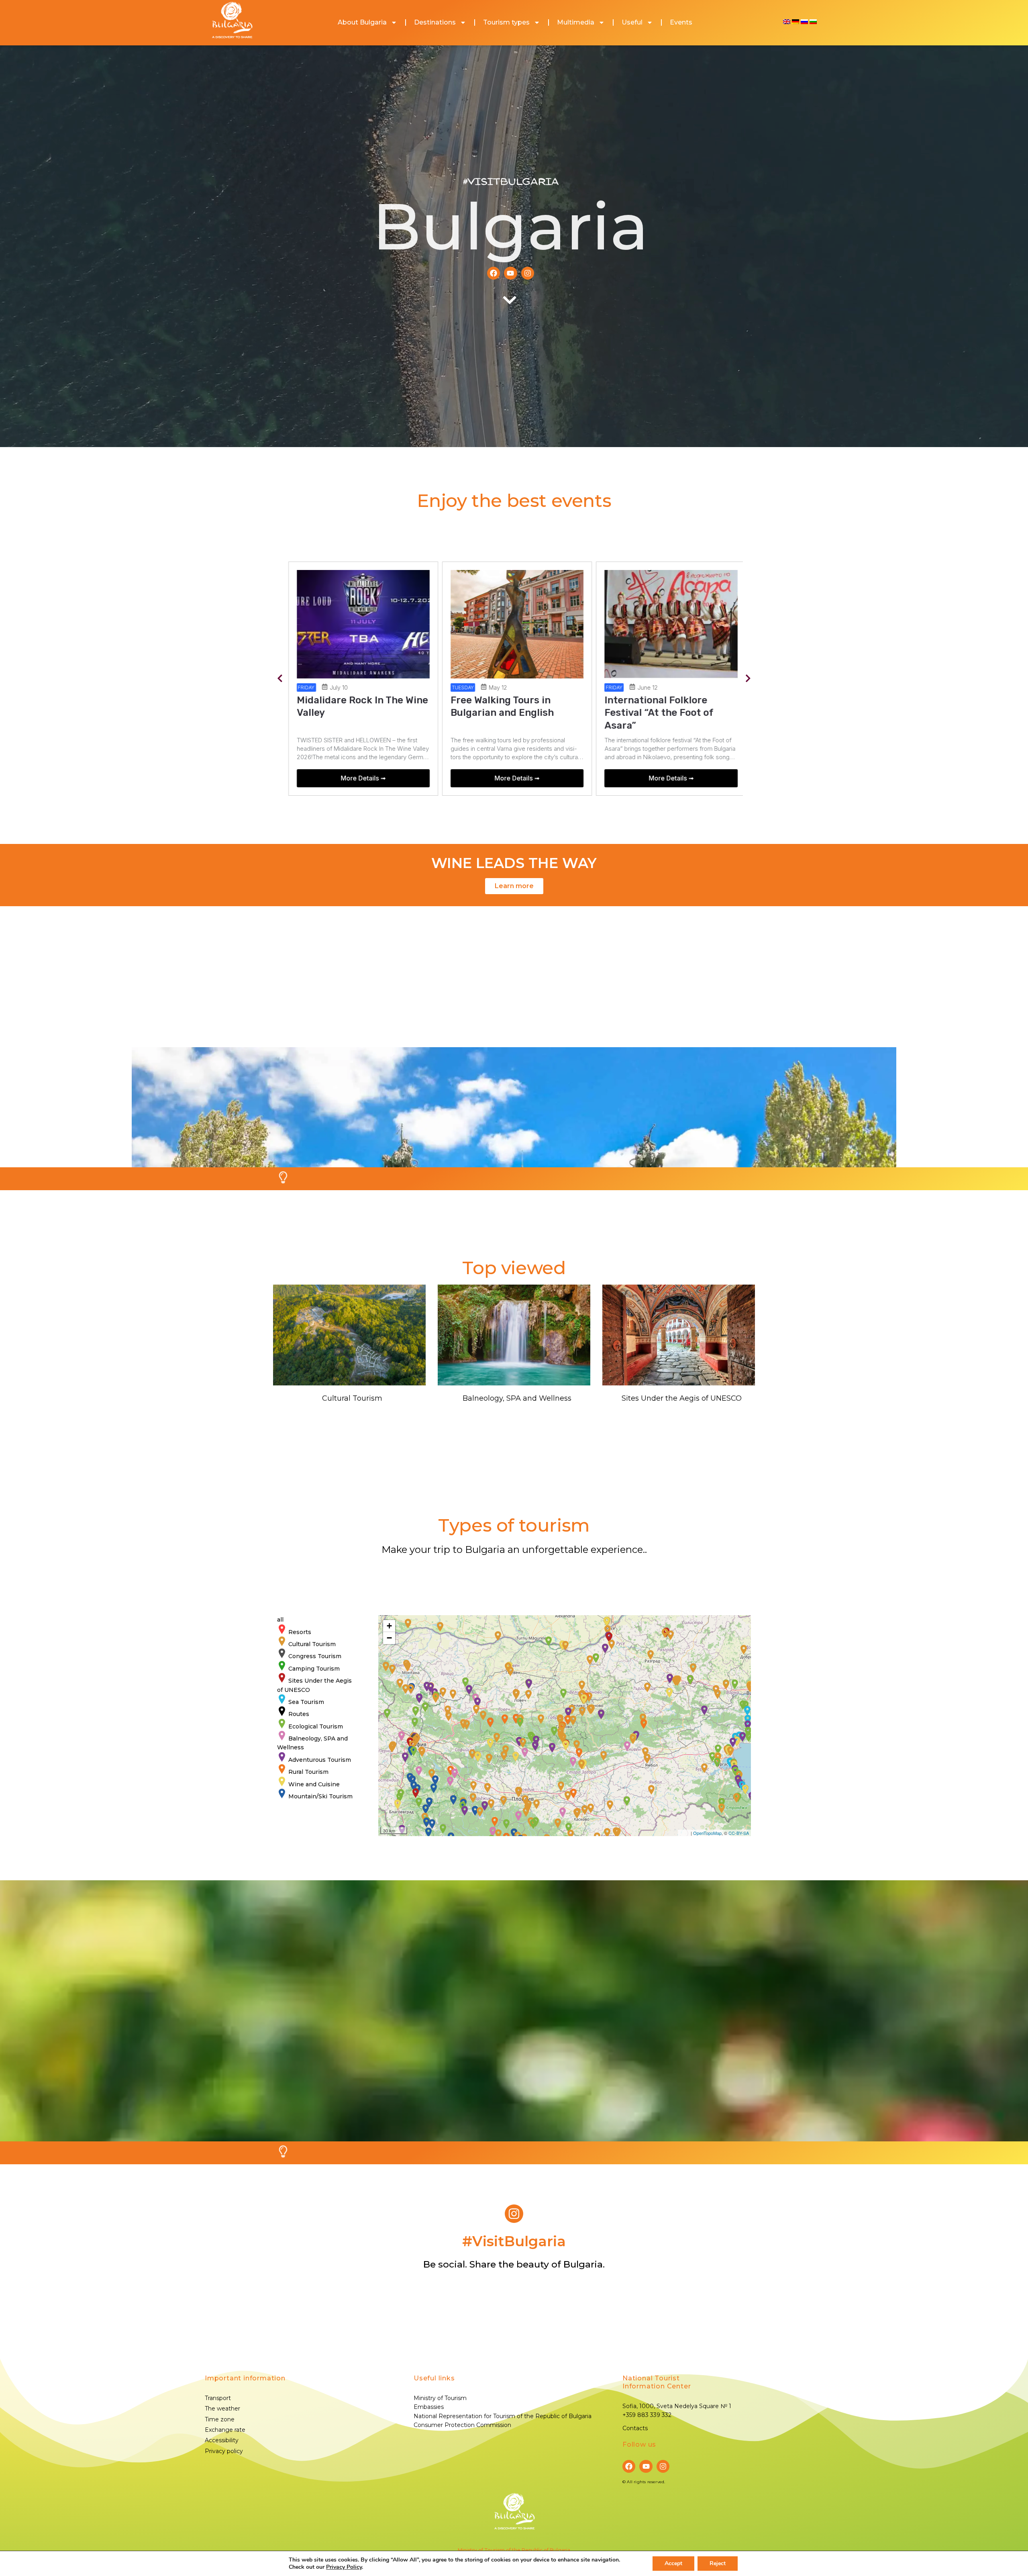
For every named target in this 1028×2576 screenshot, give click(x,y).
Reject (718, 2563)
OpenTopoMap (707, 1833)
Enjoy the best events (514, 500)
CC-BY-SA (739, 1833)
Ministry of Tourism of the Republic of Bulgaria (514, 2550)
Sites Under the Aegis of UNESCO (682, 1398)
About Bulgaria (362, 22)
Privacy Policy (344, 2567)
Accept (673, 2563)
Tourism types (506, 22)
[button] (280, 679)
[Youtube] (510, 273)
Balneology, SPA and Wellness (517, 1398)
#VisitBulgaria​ (514, 2241)
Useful (632, 22)
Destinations (435, 22)
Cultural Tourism (352, 1398)
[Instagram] (528, 273)
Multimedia (576, 22)
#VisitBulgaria (511, 182)
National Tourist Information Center (657, 2382)
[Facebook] (494, 273)
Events (681, 22)
